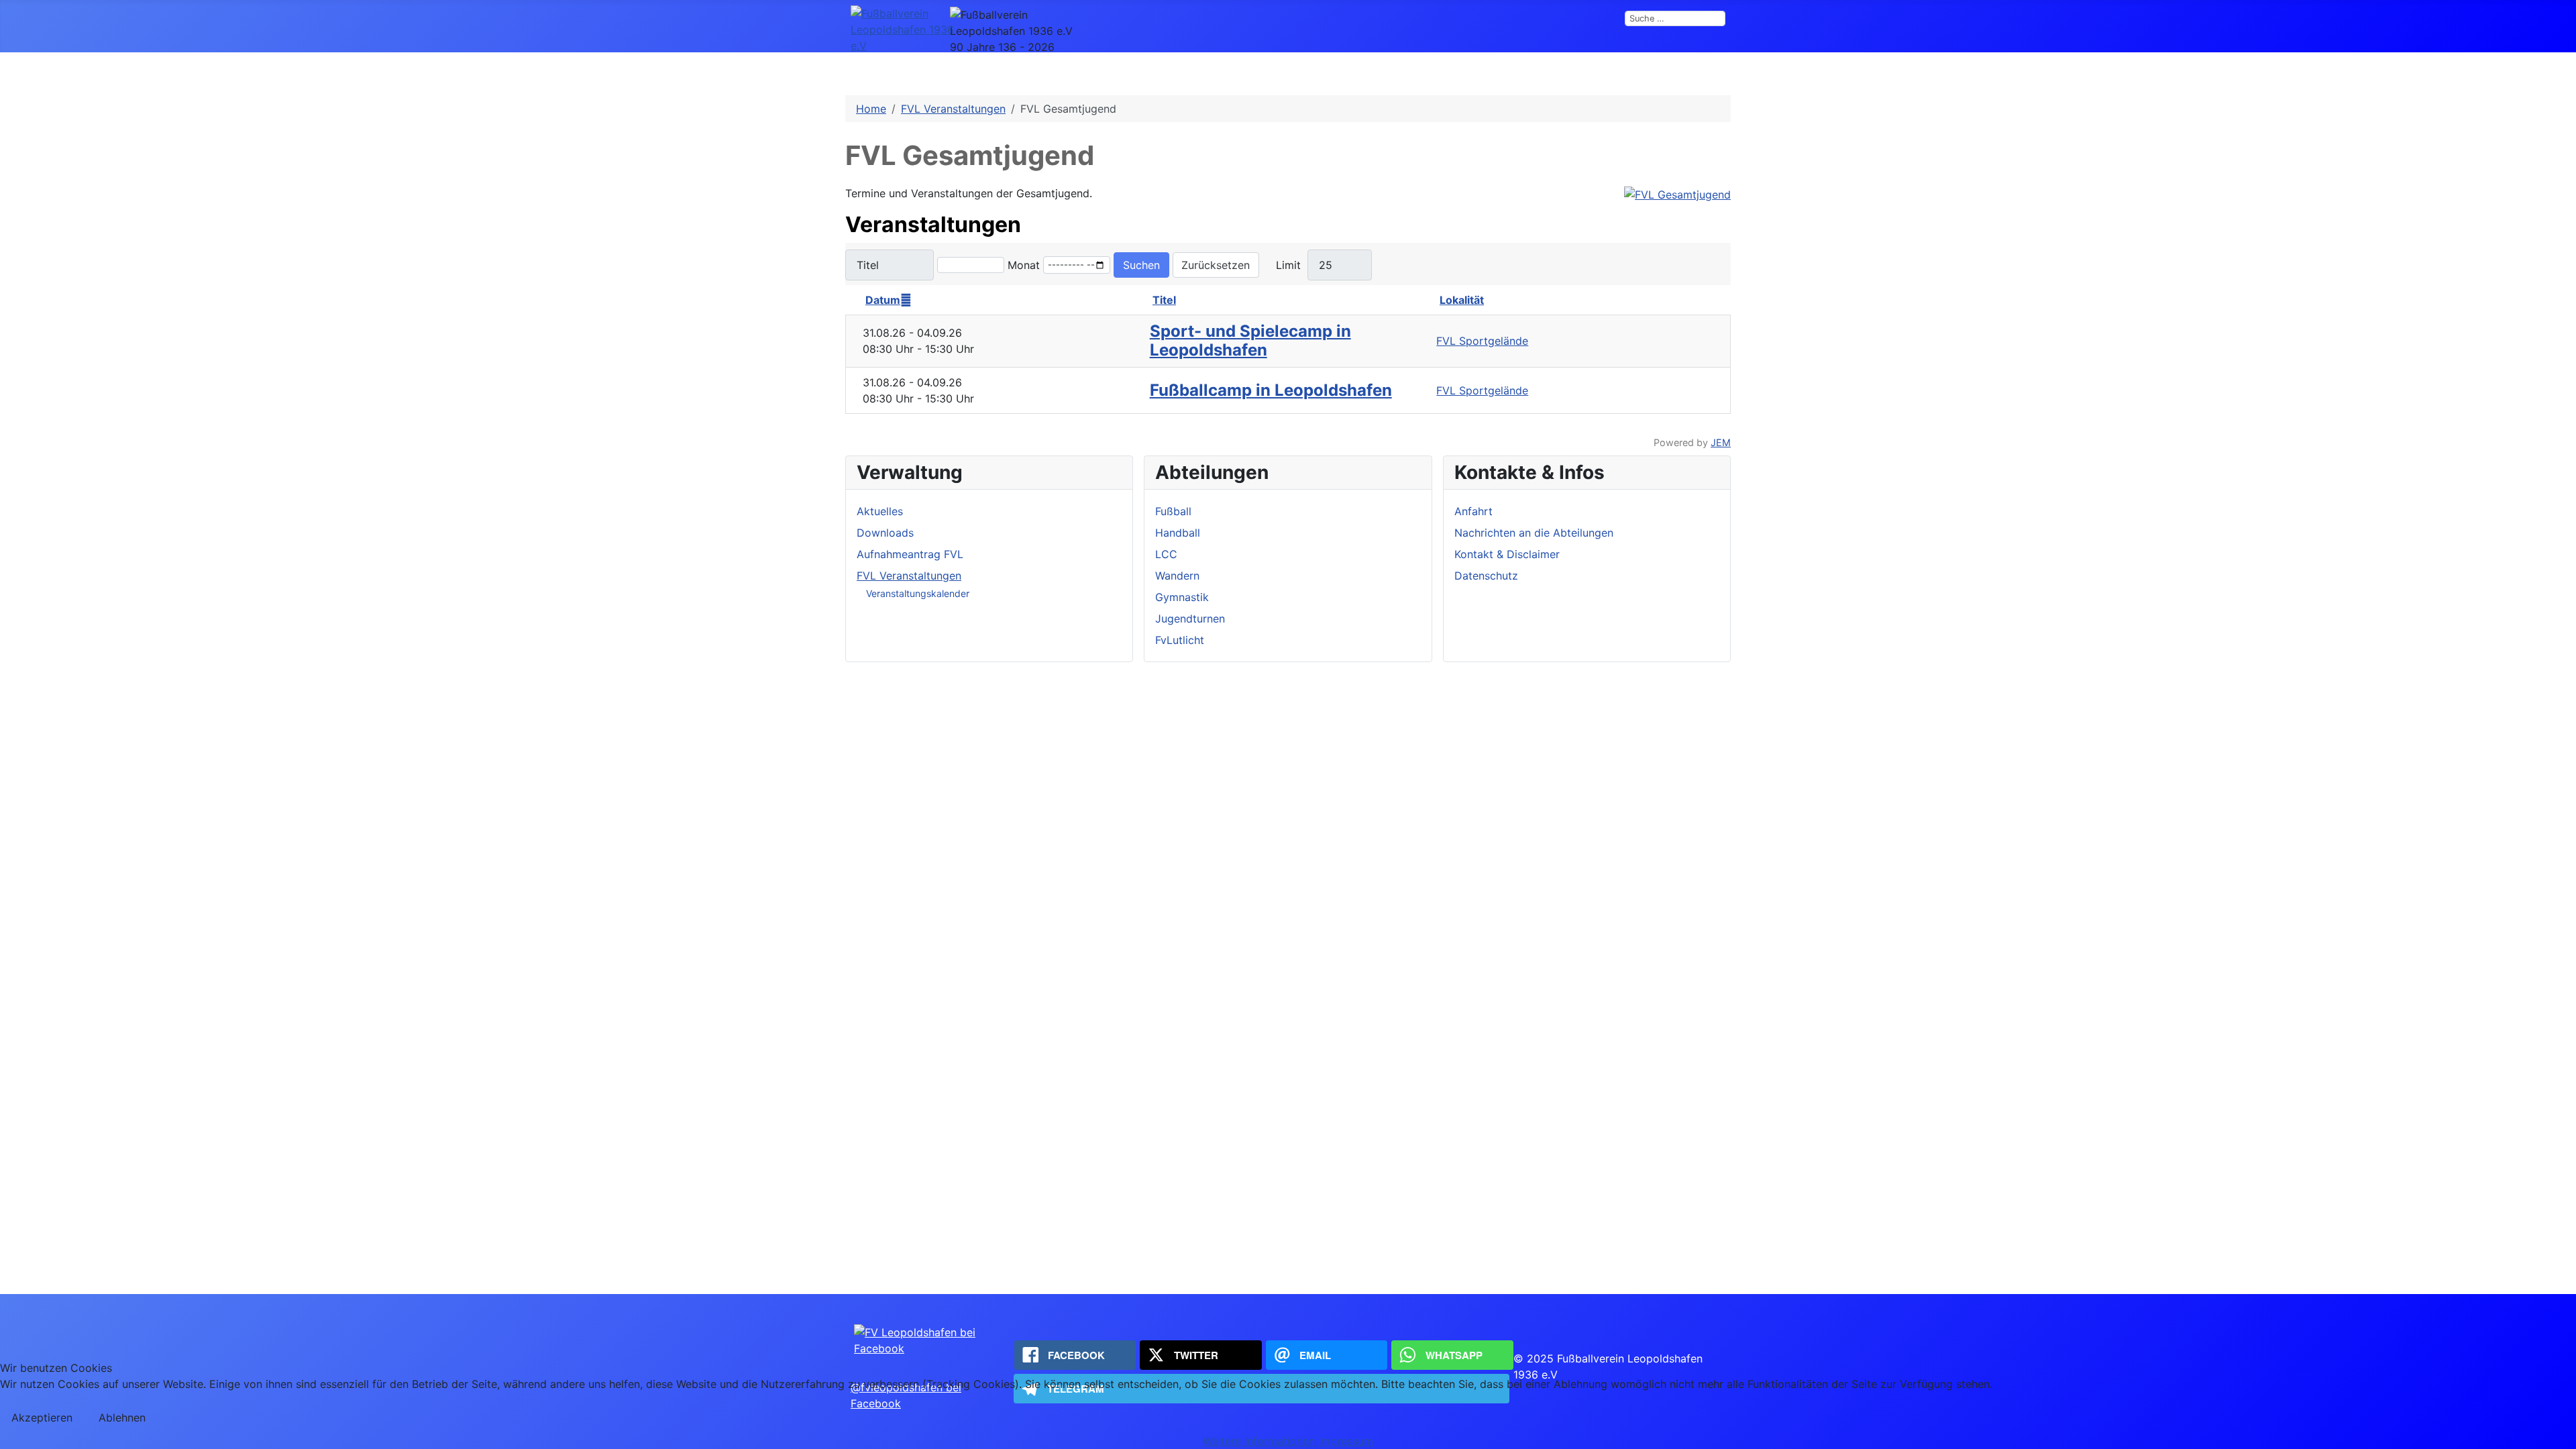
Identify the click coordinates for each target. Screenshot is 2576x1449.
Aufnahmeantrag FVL (910, 554)
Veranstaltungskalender (918, 593)
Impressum (1346, 1441)
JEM (1721, 442)
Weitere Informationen (1259, 1441)
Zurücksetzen (1216, 265)
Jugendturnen (1606, 72)
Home (1015, 72)
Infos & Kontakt (1097, 72)
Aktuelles (880, 511)
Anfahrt (1473, 511)
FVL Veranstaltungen (909, 576)
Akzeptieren (42, 1417)
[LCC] (1381, 72)
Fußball (1199, 72)
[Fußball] (1227, 72)
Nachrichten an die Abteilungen (1534, 533)
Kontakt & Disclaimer (1507, 554)
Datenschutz (1486, 576)
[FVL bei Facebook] (932, 1339)
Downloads (885, 533)
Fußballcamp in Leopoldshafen (1271, 390)
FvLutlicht (1695, 72)
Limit (1288, 265)
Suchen (1141, 265)
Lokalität (1462, 300)
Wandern (1438, 72)
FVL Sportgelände (1482, 341)
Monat (1024, 265)
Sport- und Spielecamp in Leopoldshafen (1250, 341)
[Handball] (1317, 72)
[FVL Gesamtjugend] (1677, 193)
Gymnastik (1515, 72)
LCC (1360, 72)
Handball (1284, 72)
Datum (883, 300)
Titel (1164, 300)
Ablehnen (122, 1417)
